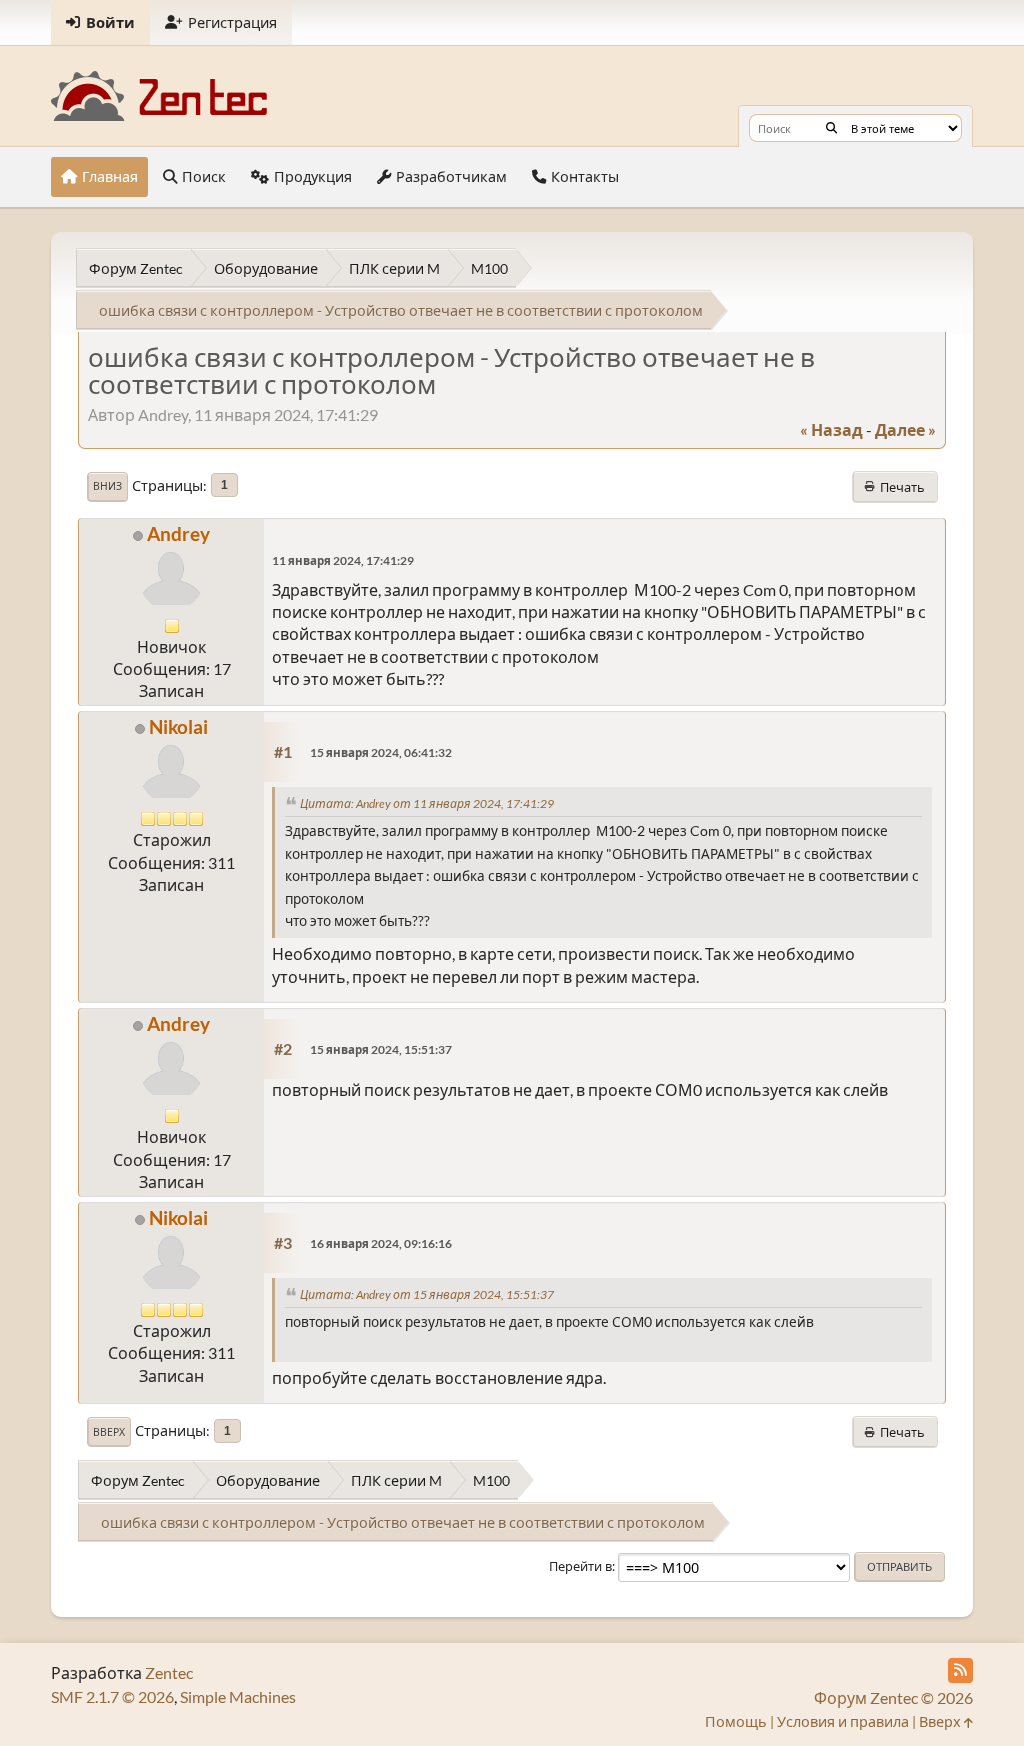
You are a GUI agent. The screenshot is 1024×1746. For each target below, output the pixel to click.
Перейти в (580, 1566)
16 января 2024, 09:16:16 (381, 1243)
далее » (905, 429)
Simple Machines (238, 1696)
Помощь (736, 1721)
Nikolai (178, 726)
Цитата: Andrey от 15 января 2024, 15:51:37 (427, 1294)
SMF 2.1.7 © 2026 (112, 1696)
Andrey (178, 533)
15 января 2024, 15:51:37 (381, 1049)
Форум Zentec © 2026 (893, 1697)
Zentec (169, 1672)
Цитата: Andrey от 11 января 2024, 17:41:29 (427, 803)
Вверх (109, 1432)
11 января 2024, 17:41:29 (343, 560)
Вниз (107, 486)
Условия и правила (843, 1721)
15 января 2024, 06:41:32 (381, 752)
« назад (831, 429)
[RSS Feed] (960, 1670)
